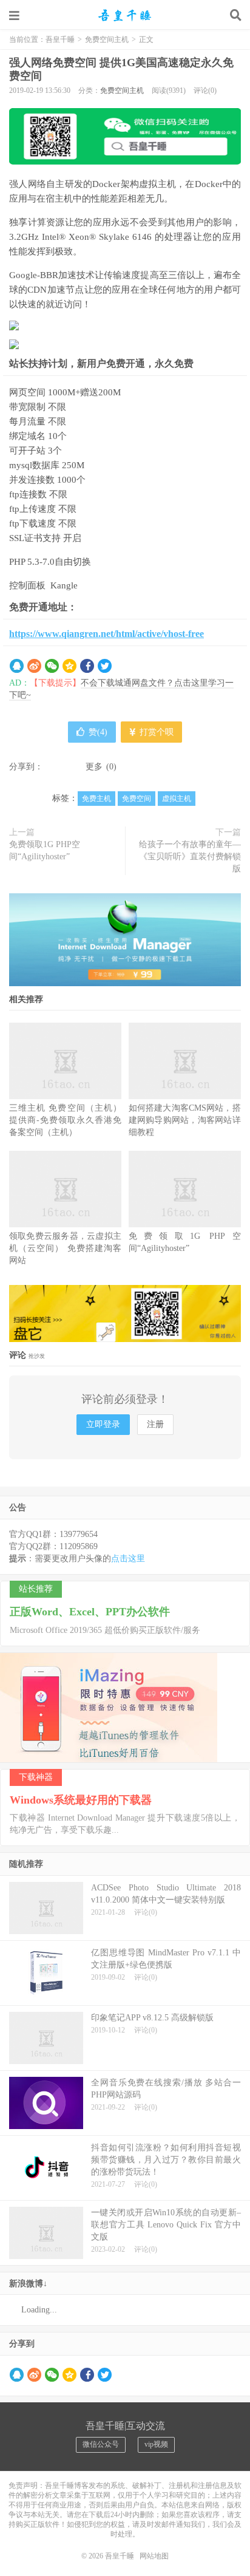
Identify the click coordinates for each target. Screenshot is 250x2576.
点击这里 (128, 1559)
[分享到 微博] (34, 666)
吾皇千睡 (125, 15)
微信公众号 (101, 2444)
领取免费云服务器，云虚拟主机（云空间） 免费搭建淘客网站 (65, 1248)
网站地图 (154, 2556)
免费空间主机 (107, 39)
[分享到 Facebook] (87, 666)
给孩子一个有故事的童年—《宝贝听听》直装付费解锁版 (190, 857)
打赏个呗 (155, 732)
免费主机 (96, 799)
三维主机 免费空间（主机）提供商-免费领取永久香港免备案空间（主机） (65, 1120)
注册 (155, 1424)
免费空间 (137, 799)
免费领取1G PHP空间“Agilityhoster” (45, 850)
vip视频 (156, 2444)
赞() (98, 732)
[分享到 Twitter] (105, 666)
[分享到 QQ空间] (69, 666)
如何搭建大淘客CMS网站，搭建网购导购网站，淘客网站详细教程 (185, 1120)
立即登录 (103, 1424)
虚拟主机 (177, 799)
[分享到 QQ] (17, 666)
